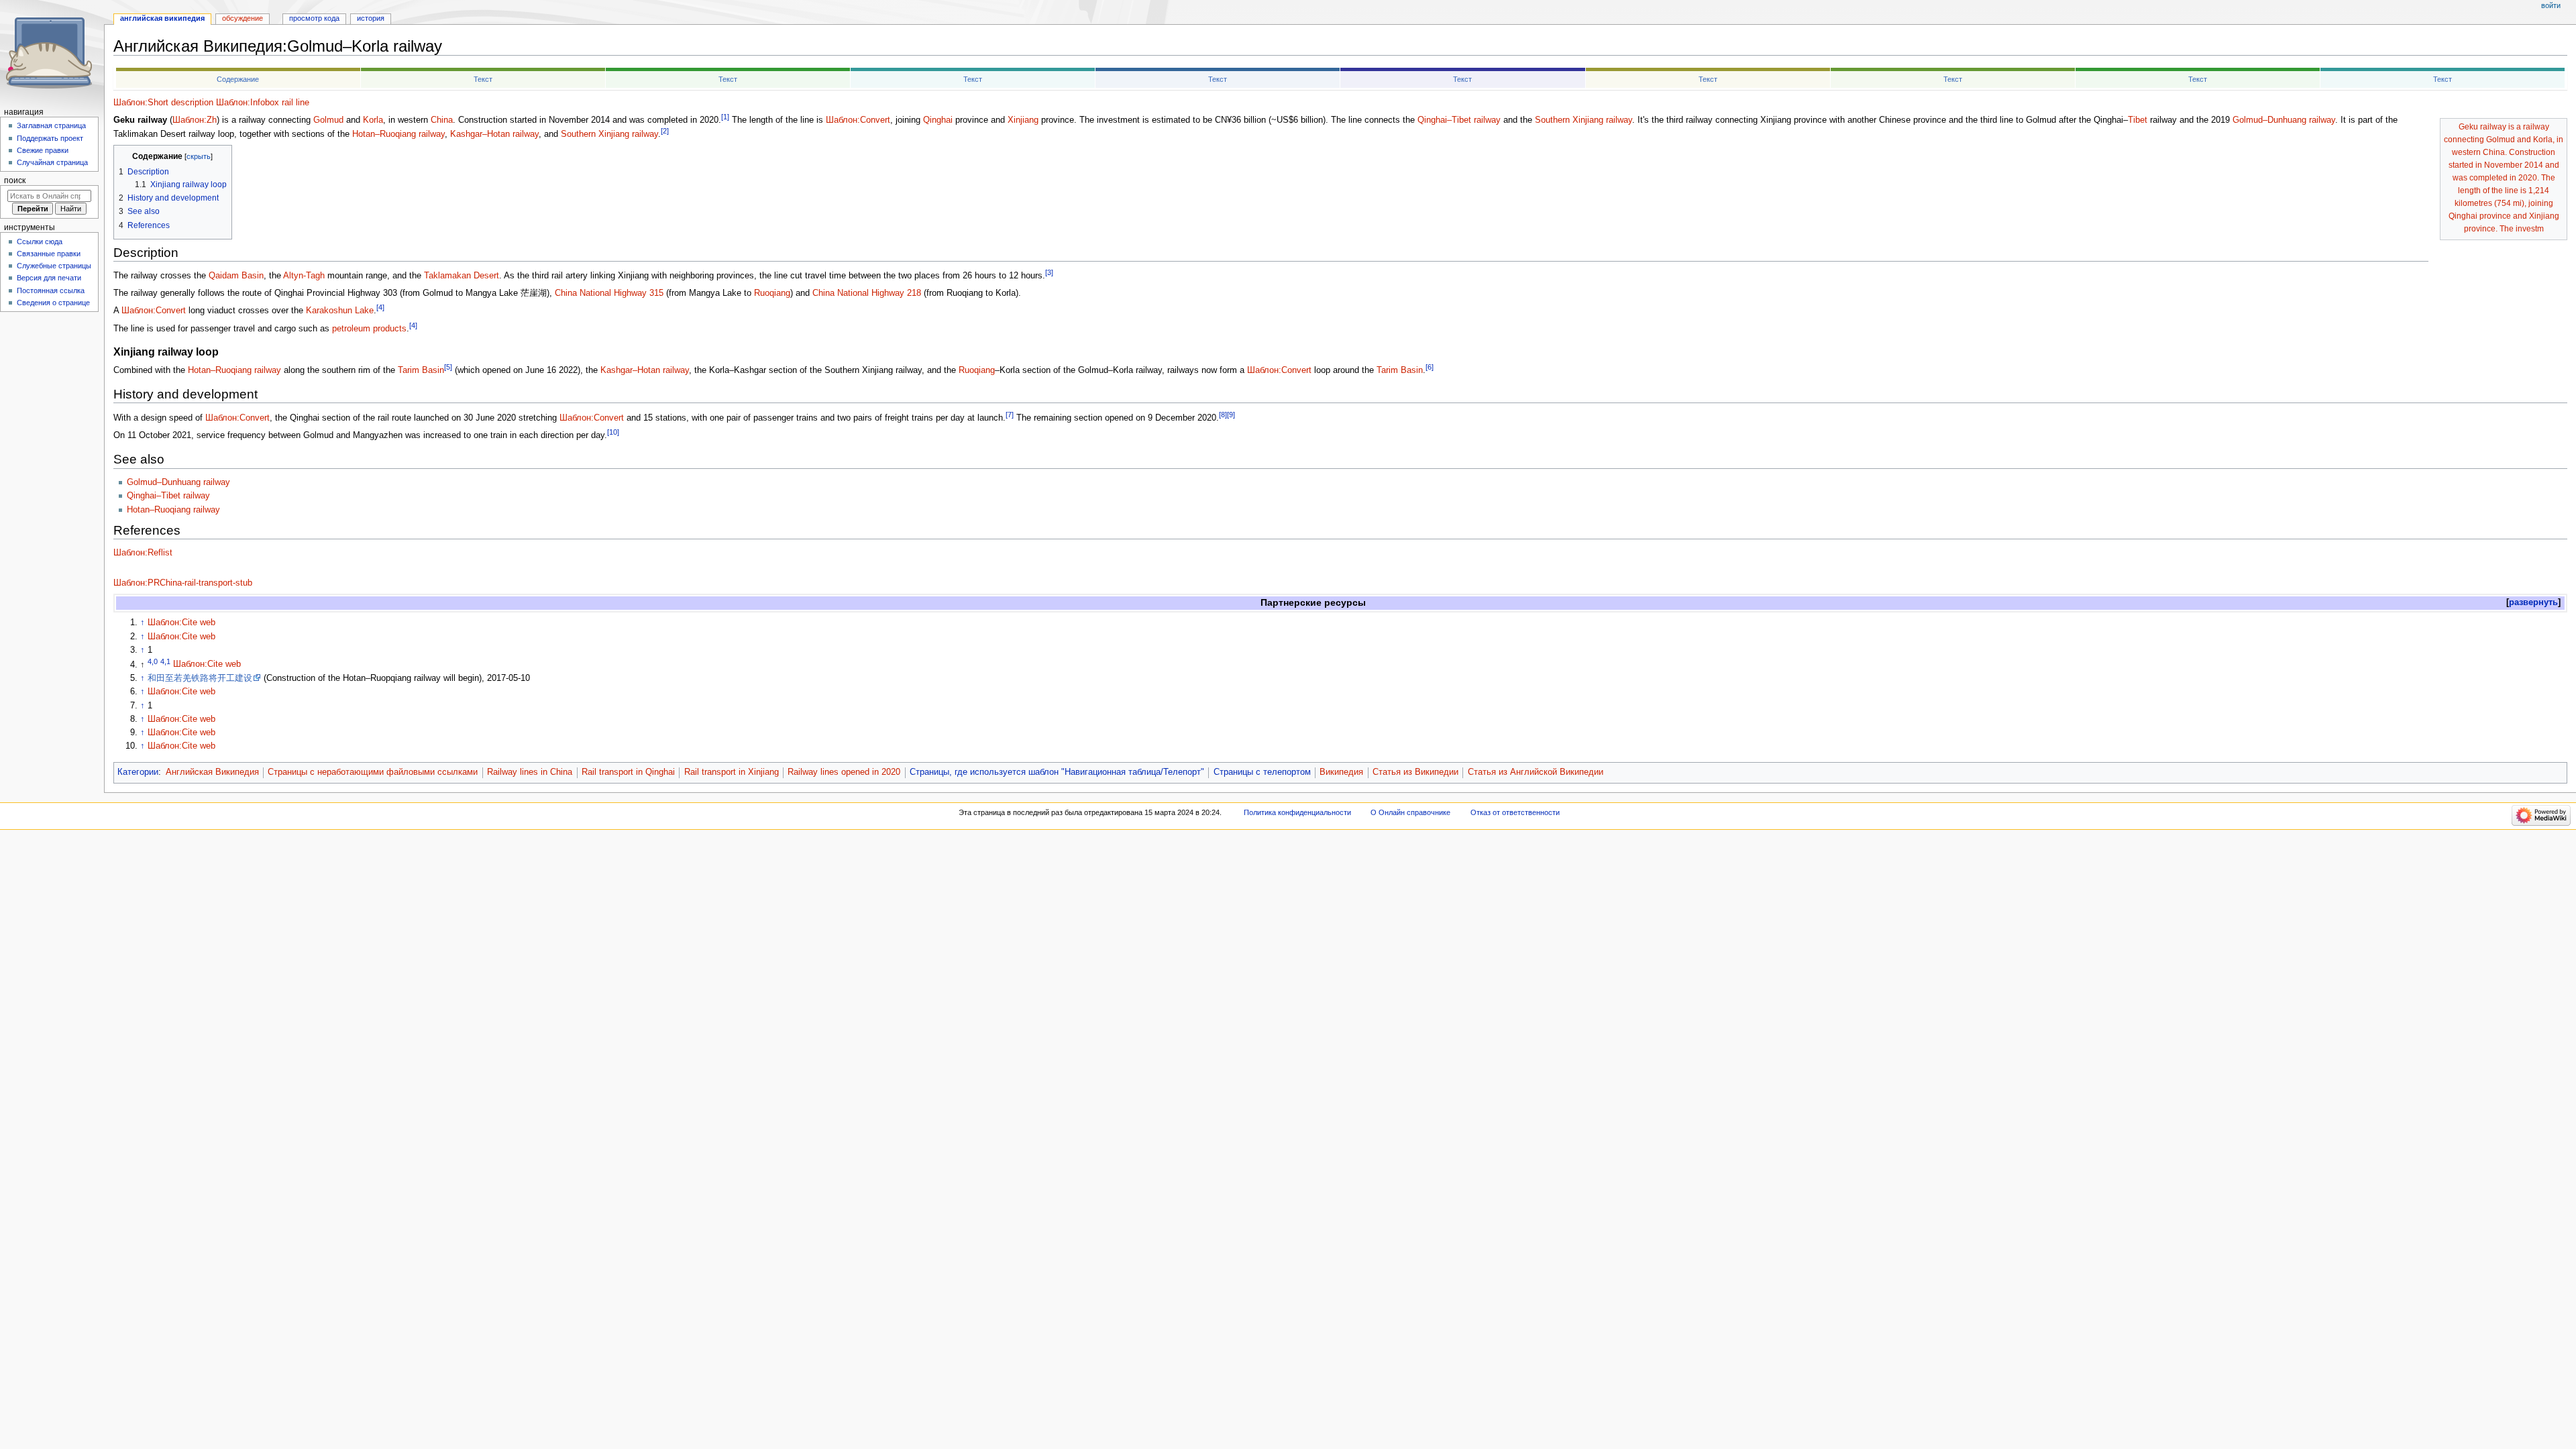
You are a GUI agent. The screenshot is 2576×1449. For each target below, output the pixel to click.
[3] (1049, 272)
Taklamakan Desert (462, 276)
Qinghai (938, 120)
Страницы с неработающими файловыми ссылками (373, 772)
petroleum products (369, 329)
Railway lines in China (530, 772)
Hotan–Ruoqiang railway (398, 134)
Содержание (238, 79)
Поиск (15, 180)
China (442, 120)
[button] (2533, 603)
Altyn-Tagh (304, 276)
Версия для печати (49, 278)
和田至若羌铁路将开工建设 (200, 678)
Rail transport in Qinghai (628, 772)
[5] (448, 367)
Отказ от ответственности (1515, 812)
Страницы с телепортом (1262, 772)
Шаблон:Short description (163, 103)
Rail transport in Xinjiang (732, 772)
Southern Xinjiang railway (1584, 120)
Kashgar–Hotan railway (494, 134)
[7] (1010, 415)
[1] (725, 117)
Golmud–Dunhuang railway (2284, 120)
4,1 (165, 661)
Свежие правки (43, 150)
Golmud (328, 120)
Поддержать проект (50, 138)
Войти (2551, 5)
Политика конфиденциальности (1297, 812)
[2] (665, 131)
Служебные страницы (54, 266)
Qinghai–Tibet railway (1459, 120)
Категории (138, 772)
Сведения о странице (53, 303)
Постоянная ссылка (51, 290)
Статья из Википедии (1415, 772)
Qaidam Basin (236, 276)
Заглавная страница (51, 125)
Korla (373, 120)
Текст (483, 79)
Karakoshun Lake (340, 311)
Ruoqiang (772, 293)
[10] (613, 432)
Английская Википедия (212, 772)
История (371, 18)
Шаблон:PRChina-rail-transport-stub (183, 583)
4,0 (153, 661)
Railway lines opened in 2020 (844, 772)
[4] (380, 307)
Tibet (2138, 120)
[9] (1231, 415)
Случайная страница (52, 162)
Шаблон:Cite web (181, 623)
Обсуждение (243, 18)
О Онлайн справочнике (1410, 812)
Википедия (1341, 772)
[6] (1430, 367)
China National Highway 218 (867, 293)
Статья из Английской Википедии (1536, 772)
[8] (1223, 415)
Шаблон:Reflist (143, 553)
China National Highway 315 (609, 293)
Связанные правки (49, 254)
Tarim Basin (421, 370)
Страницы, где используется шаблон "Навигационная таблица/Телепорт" (1057, 772)
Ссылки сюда (40, 241)
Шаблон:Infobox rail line (263, 103)
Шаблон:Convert (858, 120)
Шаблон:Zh (195, 120)
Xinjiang (1023, 120)
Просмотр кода (314, 18)
